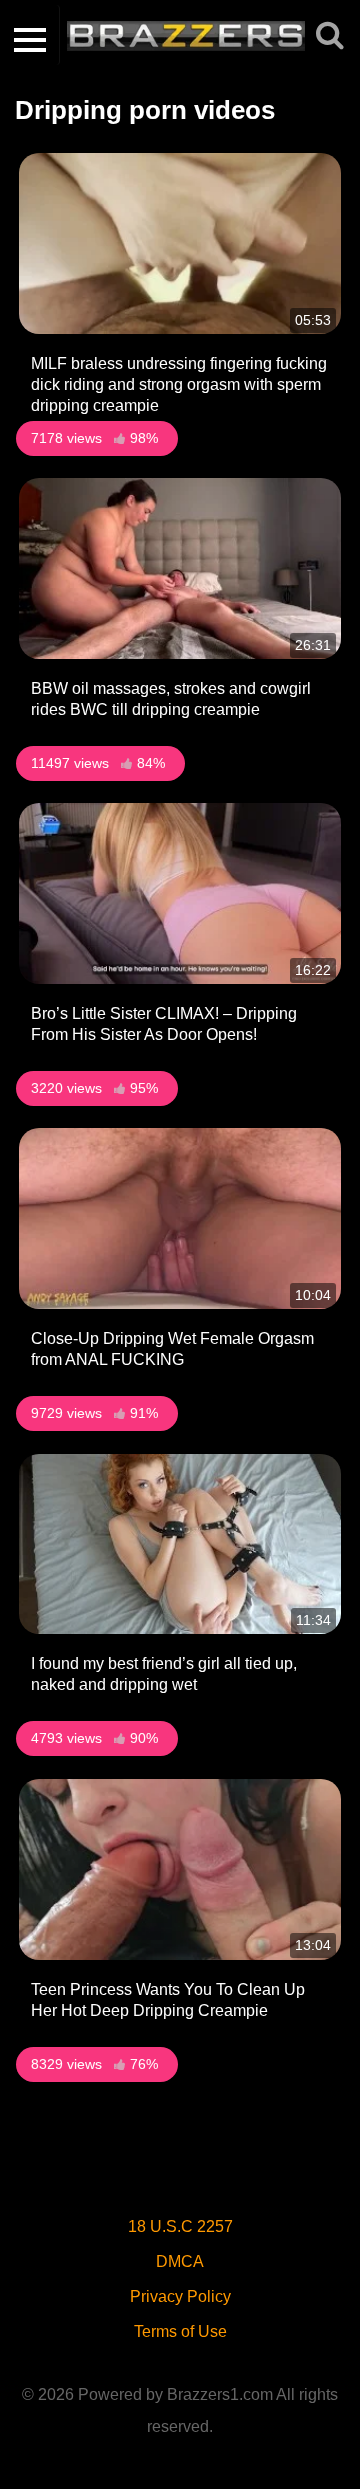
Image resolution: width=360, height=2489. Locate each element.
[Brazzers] (196, 35)
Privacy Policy (180, 2296)
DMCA (180, 2261)
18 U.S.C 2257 (180, 2226)
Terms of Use (180, 2331)
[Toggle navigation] (30, 35)
